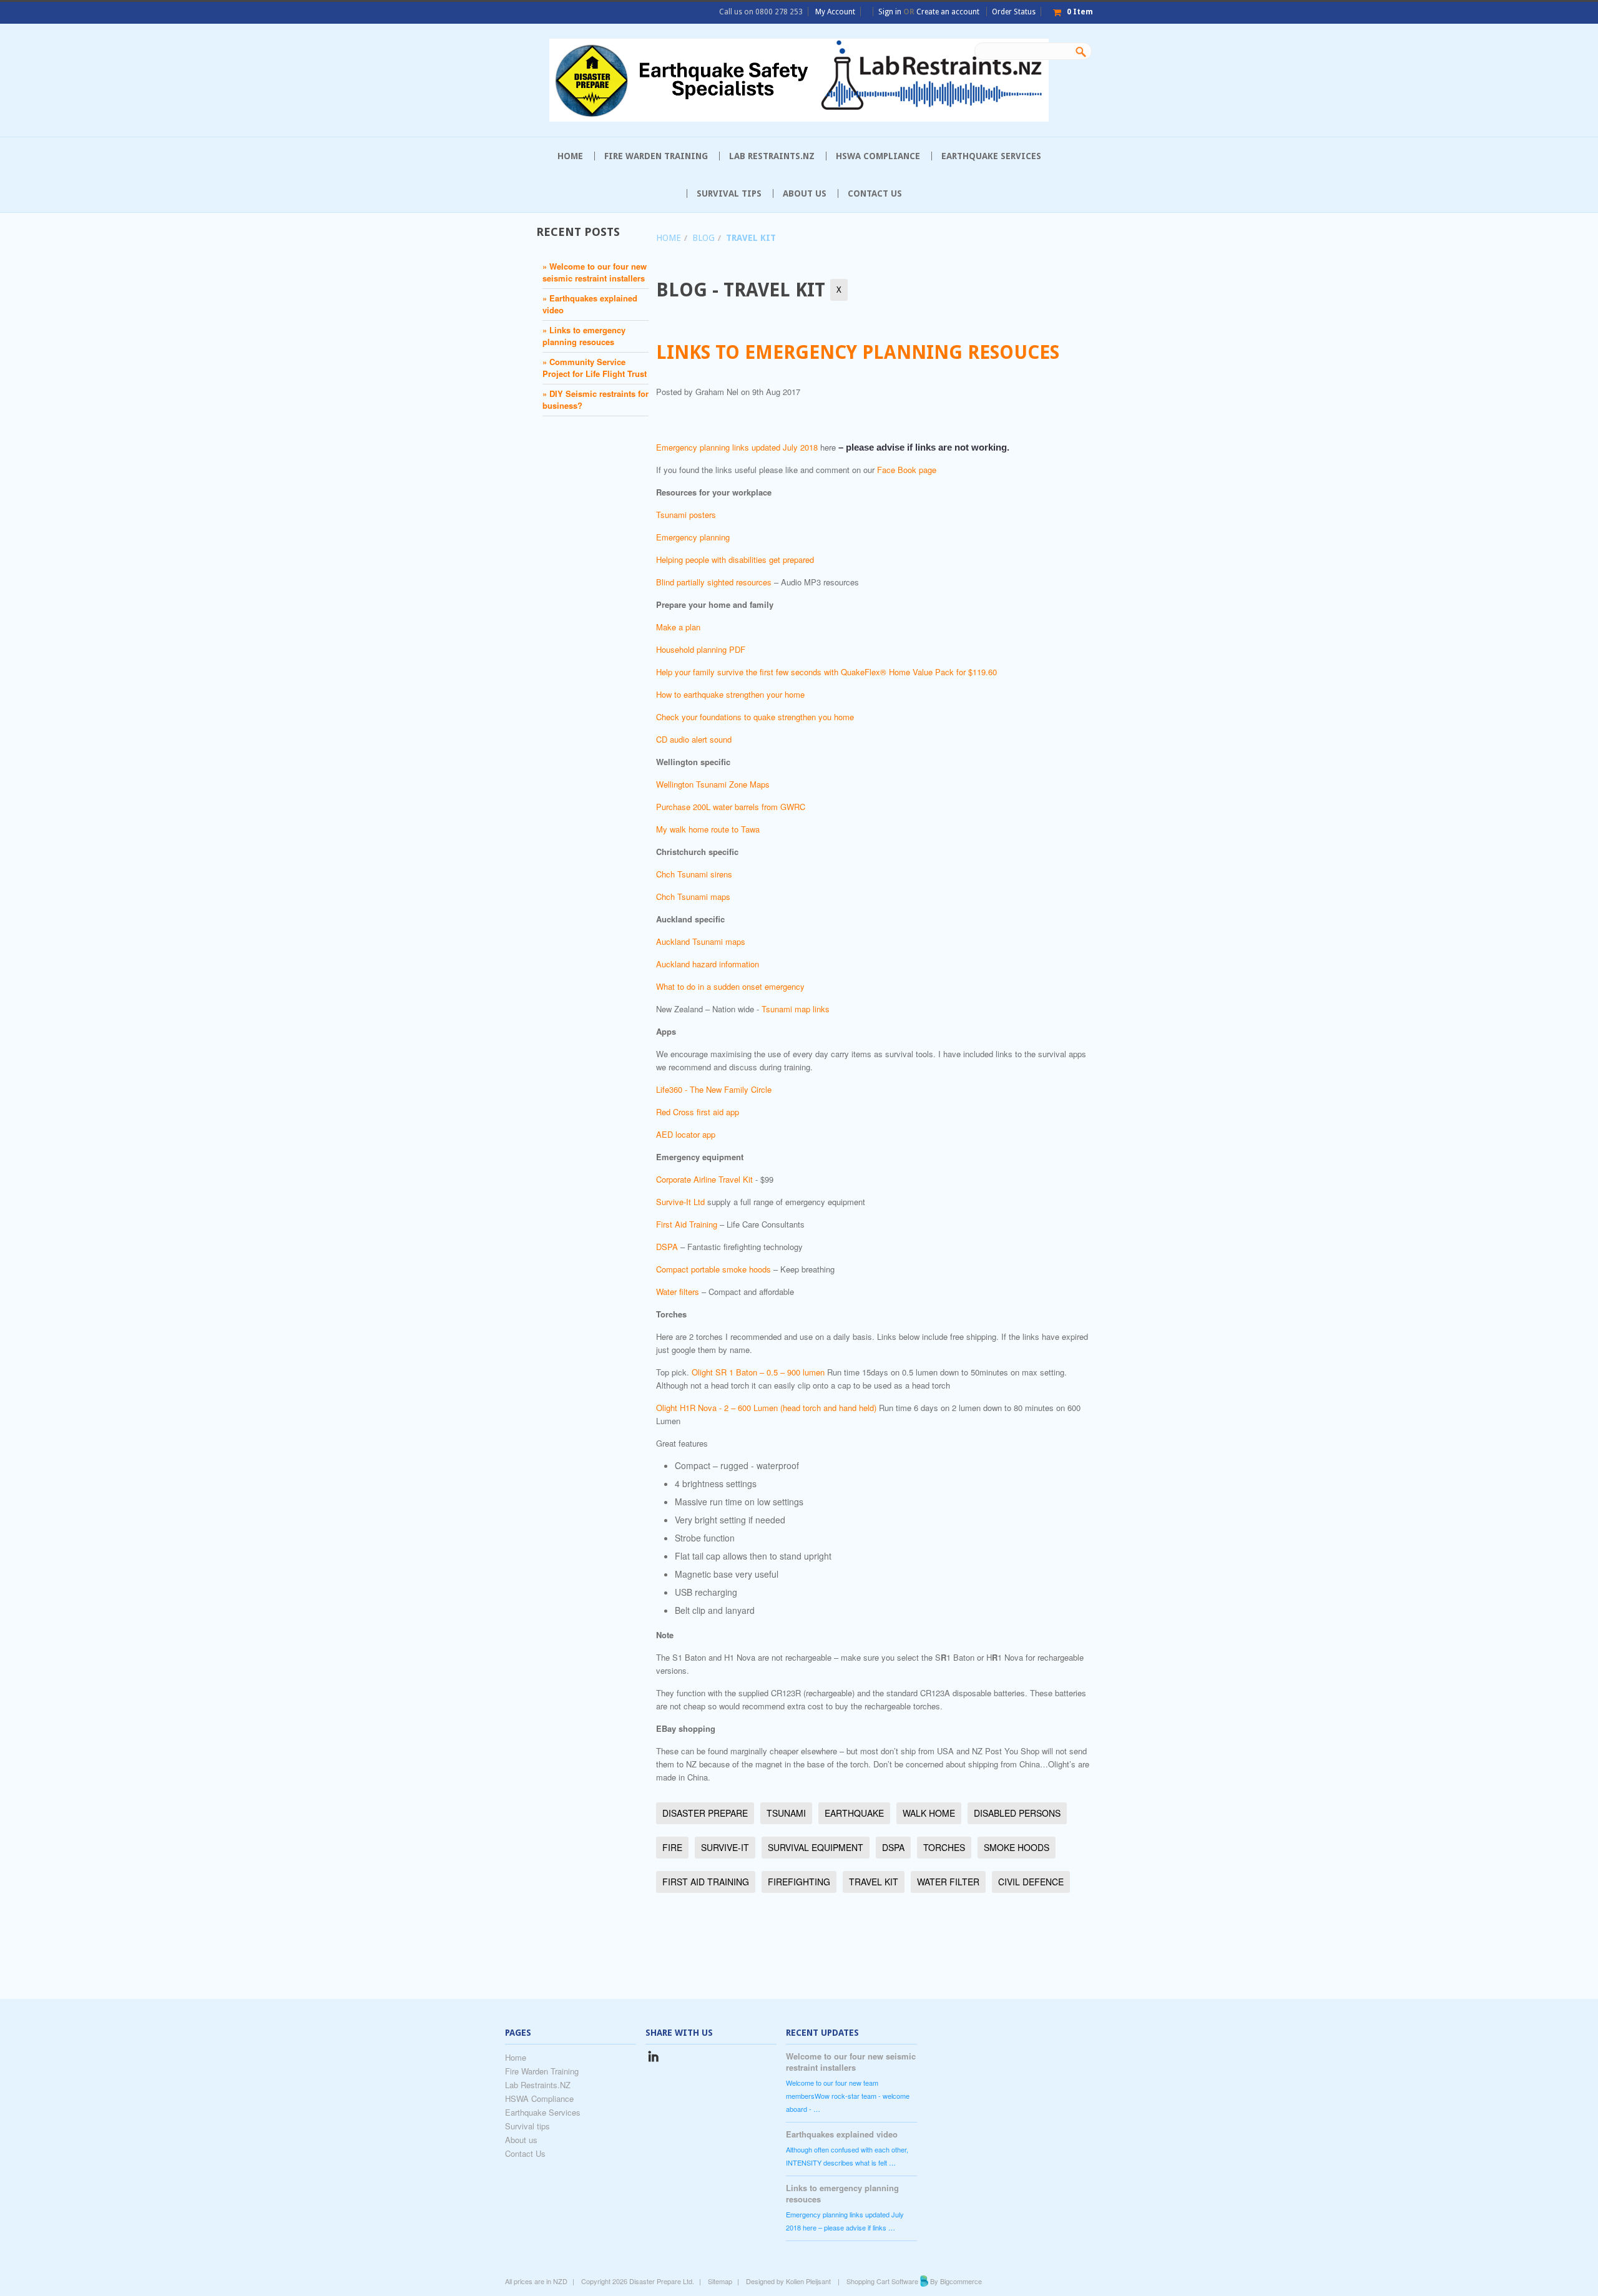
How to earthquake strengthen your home (730, 694)
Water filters (678, 1292)
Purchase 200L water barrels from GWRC (731, 807)
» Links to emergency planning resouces (584, 336)
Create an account (948, 12)
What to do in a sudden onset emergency (730, 986)
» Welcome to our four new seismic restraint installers (595, 272)
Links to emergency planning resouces (858, 352)
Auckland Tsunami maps (701, 941)
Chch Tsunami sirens (694, 874)
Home (669, 238)
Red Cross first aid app (698, 1112)
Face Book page (907, 470)
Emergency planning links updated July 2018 (737, 447)
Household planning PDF (701, 649)
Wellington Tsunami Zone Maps (713, 784)
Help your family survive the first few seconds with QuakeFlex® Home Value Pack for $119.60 (826, 672)
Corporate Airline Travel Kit (704, 1179)
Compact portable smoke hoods (713, 1269)
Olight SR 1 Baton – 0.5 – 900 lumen (758, 1372)
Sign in (890, 12)
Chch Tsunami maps (693, 896)
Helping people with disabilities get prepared (735, 559)
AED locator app (686, 1134)
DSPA (667, 1247)
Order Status (1014, 12)
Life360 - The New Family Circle (714, 1089)
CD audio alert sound (694, 739)
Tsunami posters (686, 515)
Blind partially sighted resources (714, 582)
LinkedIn (653, 2059)
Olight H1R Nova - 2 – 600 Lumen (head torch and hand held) (766, 1408)
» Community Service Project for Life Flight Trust (595, 368)
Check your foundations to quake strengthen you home (755, 717)
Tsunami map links (796, 1009)
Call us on (761, 12)
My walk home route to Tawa (708, 829)
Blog (703, 238)
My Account (835, 12)
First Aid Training (687, 1224)
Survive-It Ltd (680, 1202)
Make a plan (678, 627)
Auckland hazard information (708, 964)
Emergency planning (693, 537)
